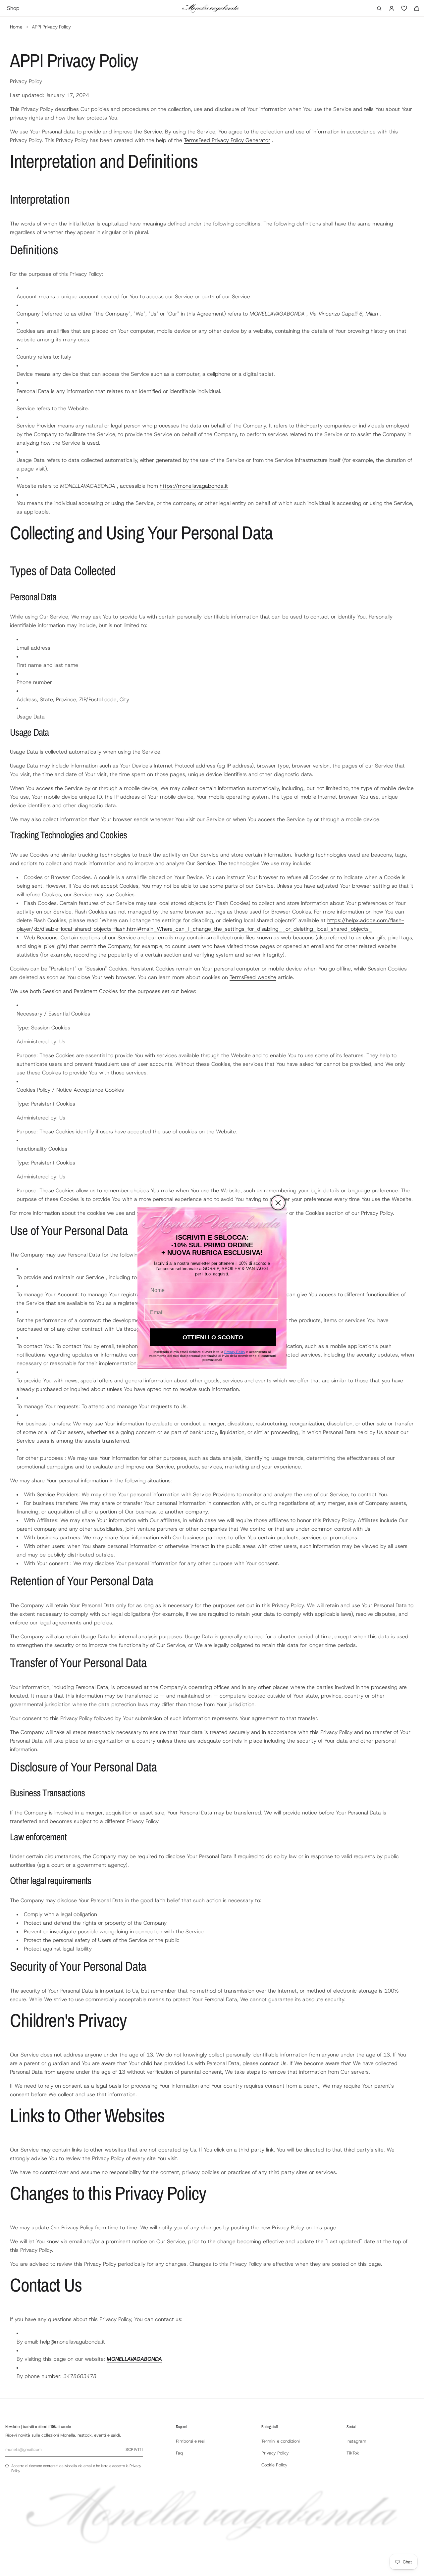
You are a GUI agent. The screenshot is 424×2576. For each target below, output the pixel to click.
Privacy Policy (235, 1352)
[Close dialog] (278, 1203)
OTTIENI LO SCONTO (213, 1337)
